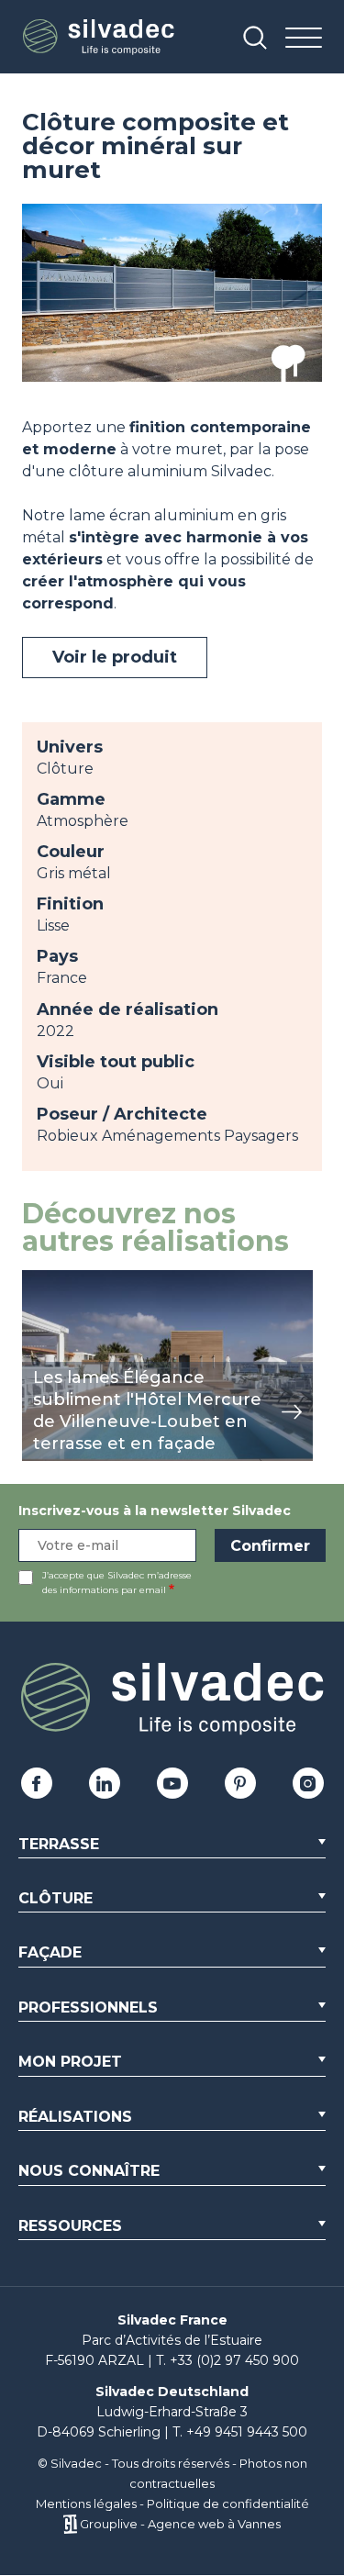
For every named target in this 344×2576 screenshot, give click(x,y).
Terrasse (59, 1844)
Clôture (55, 1898)
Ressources (70, 2226)
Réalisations (75, 2117)
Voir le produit (115, 657)
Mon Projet (70, 2062)
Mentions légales (86, 2504)
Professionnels (88, 2007)
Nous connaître (89, 2171)
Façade (50, 1952)
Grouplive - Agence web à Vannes (180, 2524)
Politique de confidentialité (228, 2504)
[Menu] (304, 39)
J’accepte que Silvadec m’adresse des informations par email (117, 1583)
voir (35, 1280)
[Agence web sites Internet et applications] (70, 2524)
